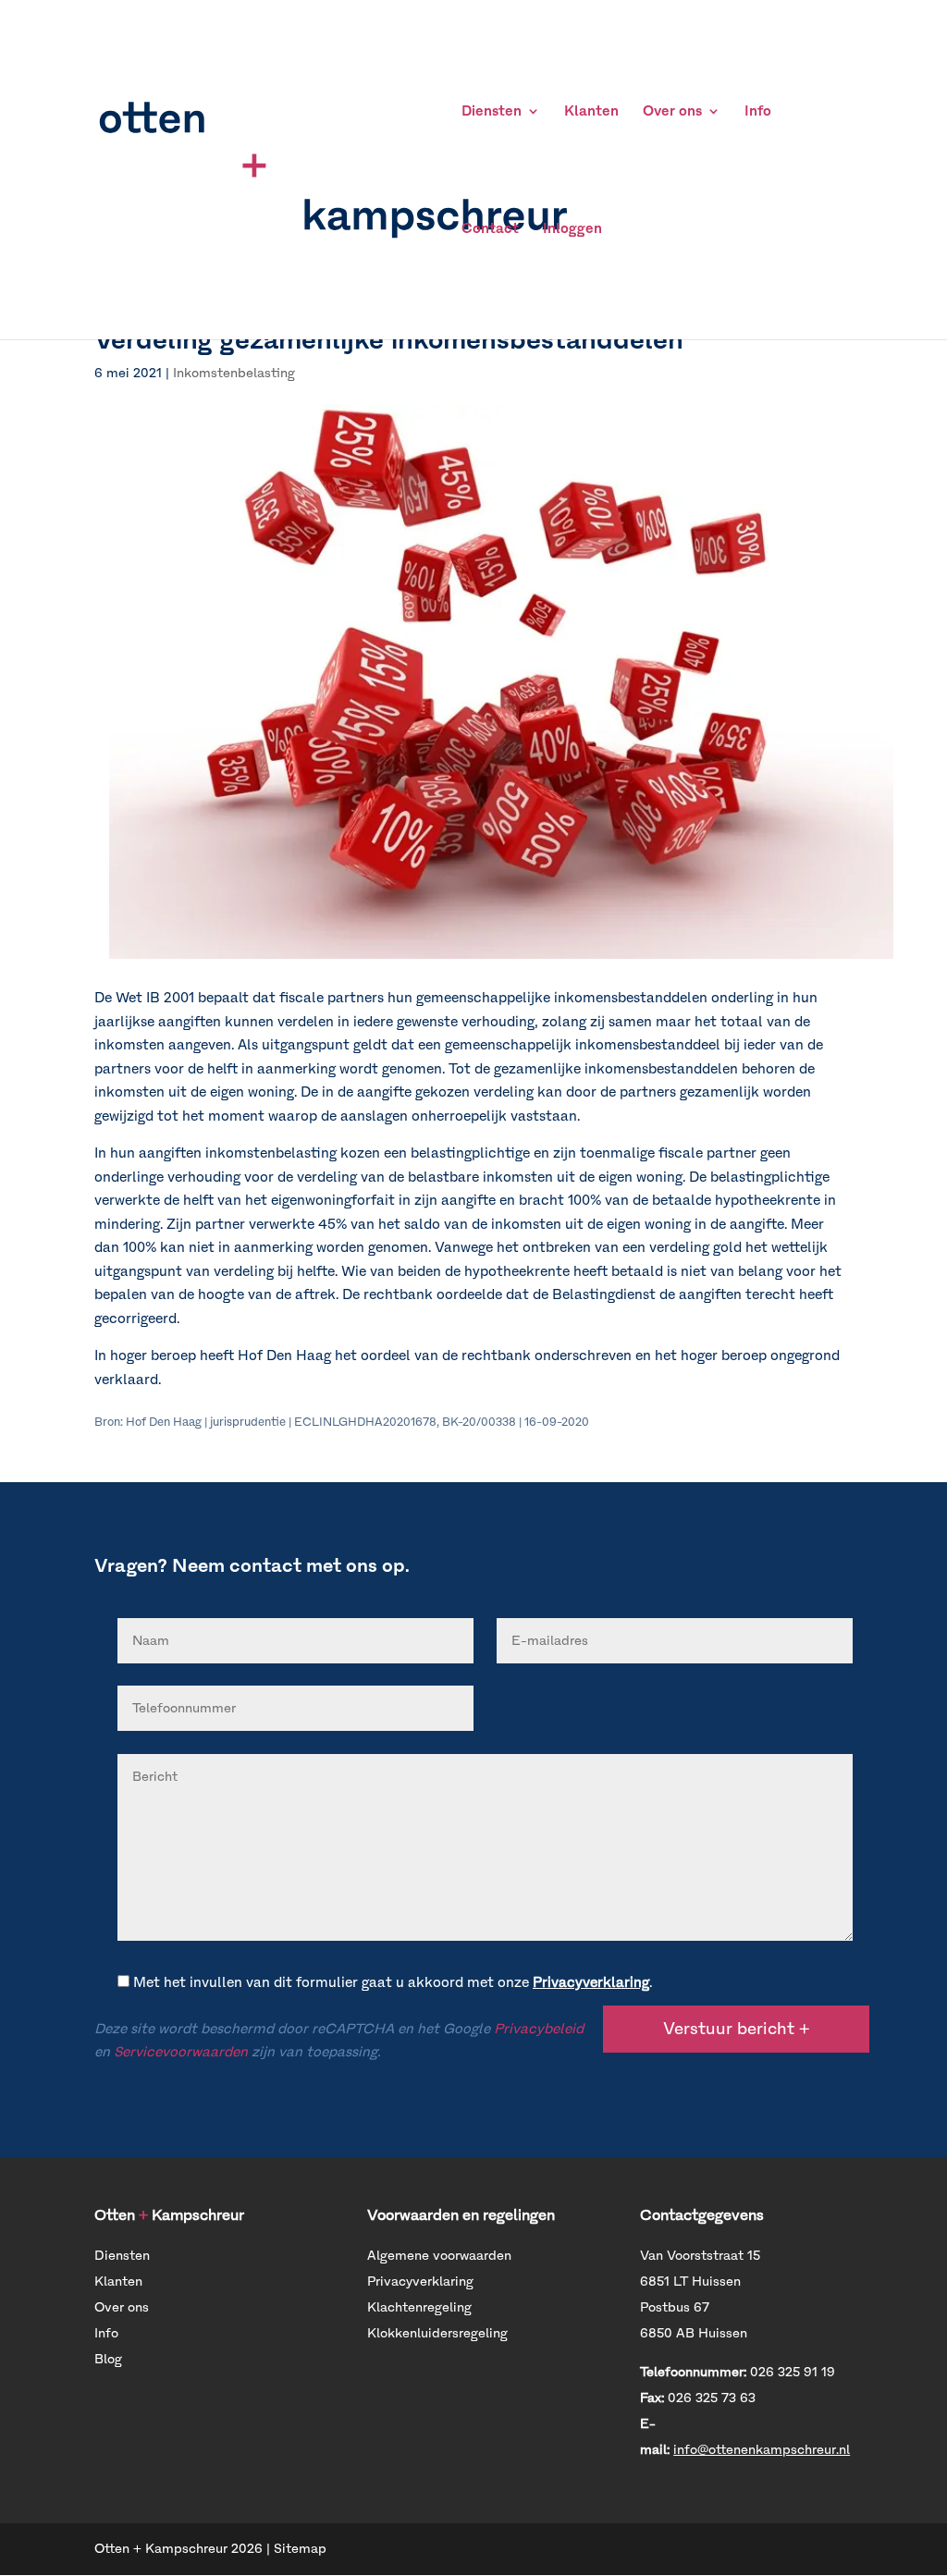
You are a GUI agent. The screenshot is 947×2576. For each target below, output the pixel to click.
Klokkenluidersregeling (437, 2333)
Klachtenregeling (419, 2307)
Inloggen (572, 229)
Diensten (492, 112)
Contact (490, 229)
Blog (108, 2359)
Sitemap (300, 2549)
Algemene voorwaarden (439, 2256)
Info (758, 112)
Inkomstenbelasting (234, 373)
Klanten (591, 112)
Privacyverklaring (591, 1982)
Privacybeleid (539, 2029)
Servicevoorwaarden (181, 2052)
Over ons (672, 112)
